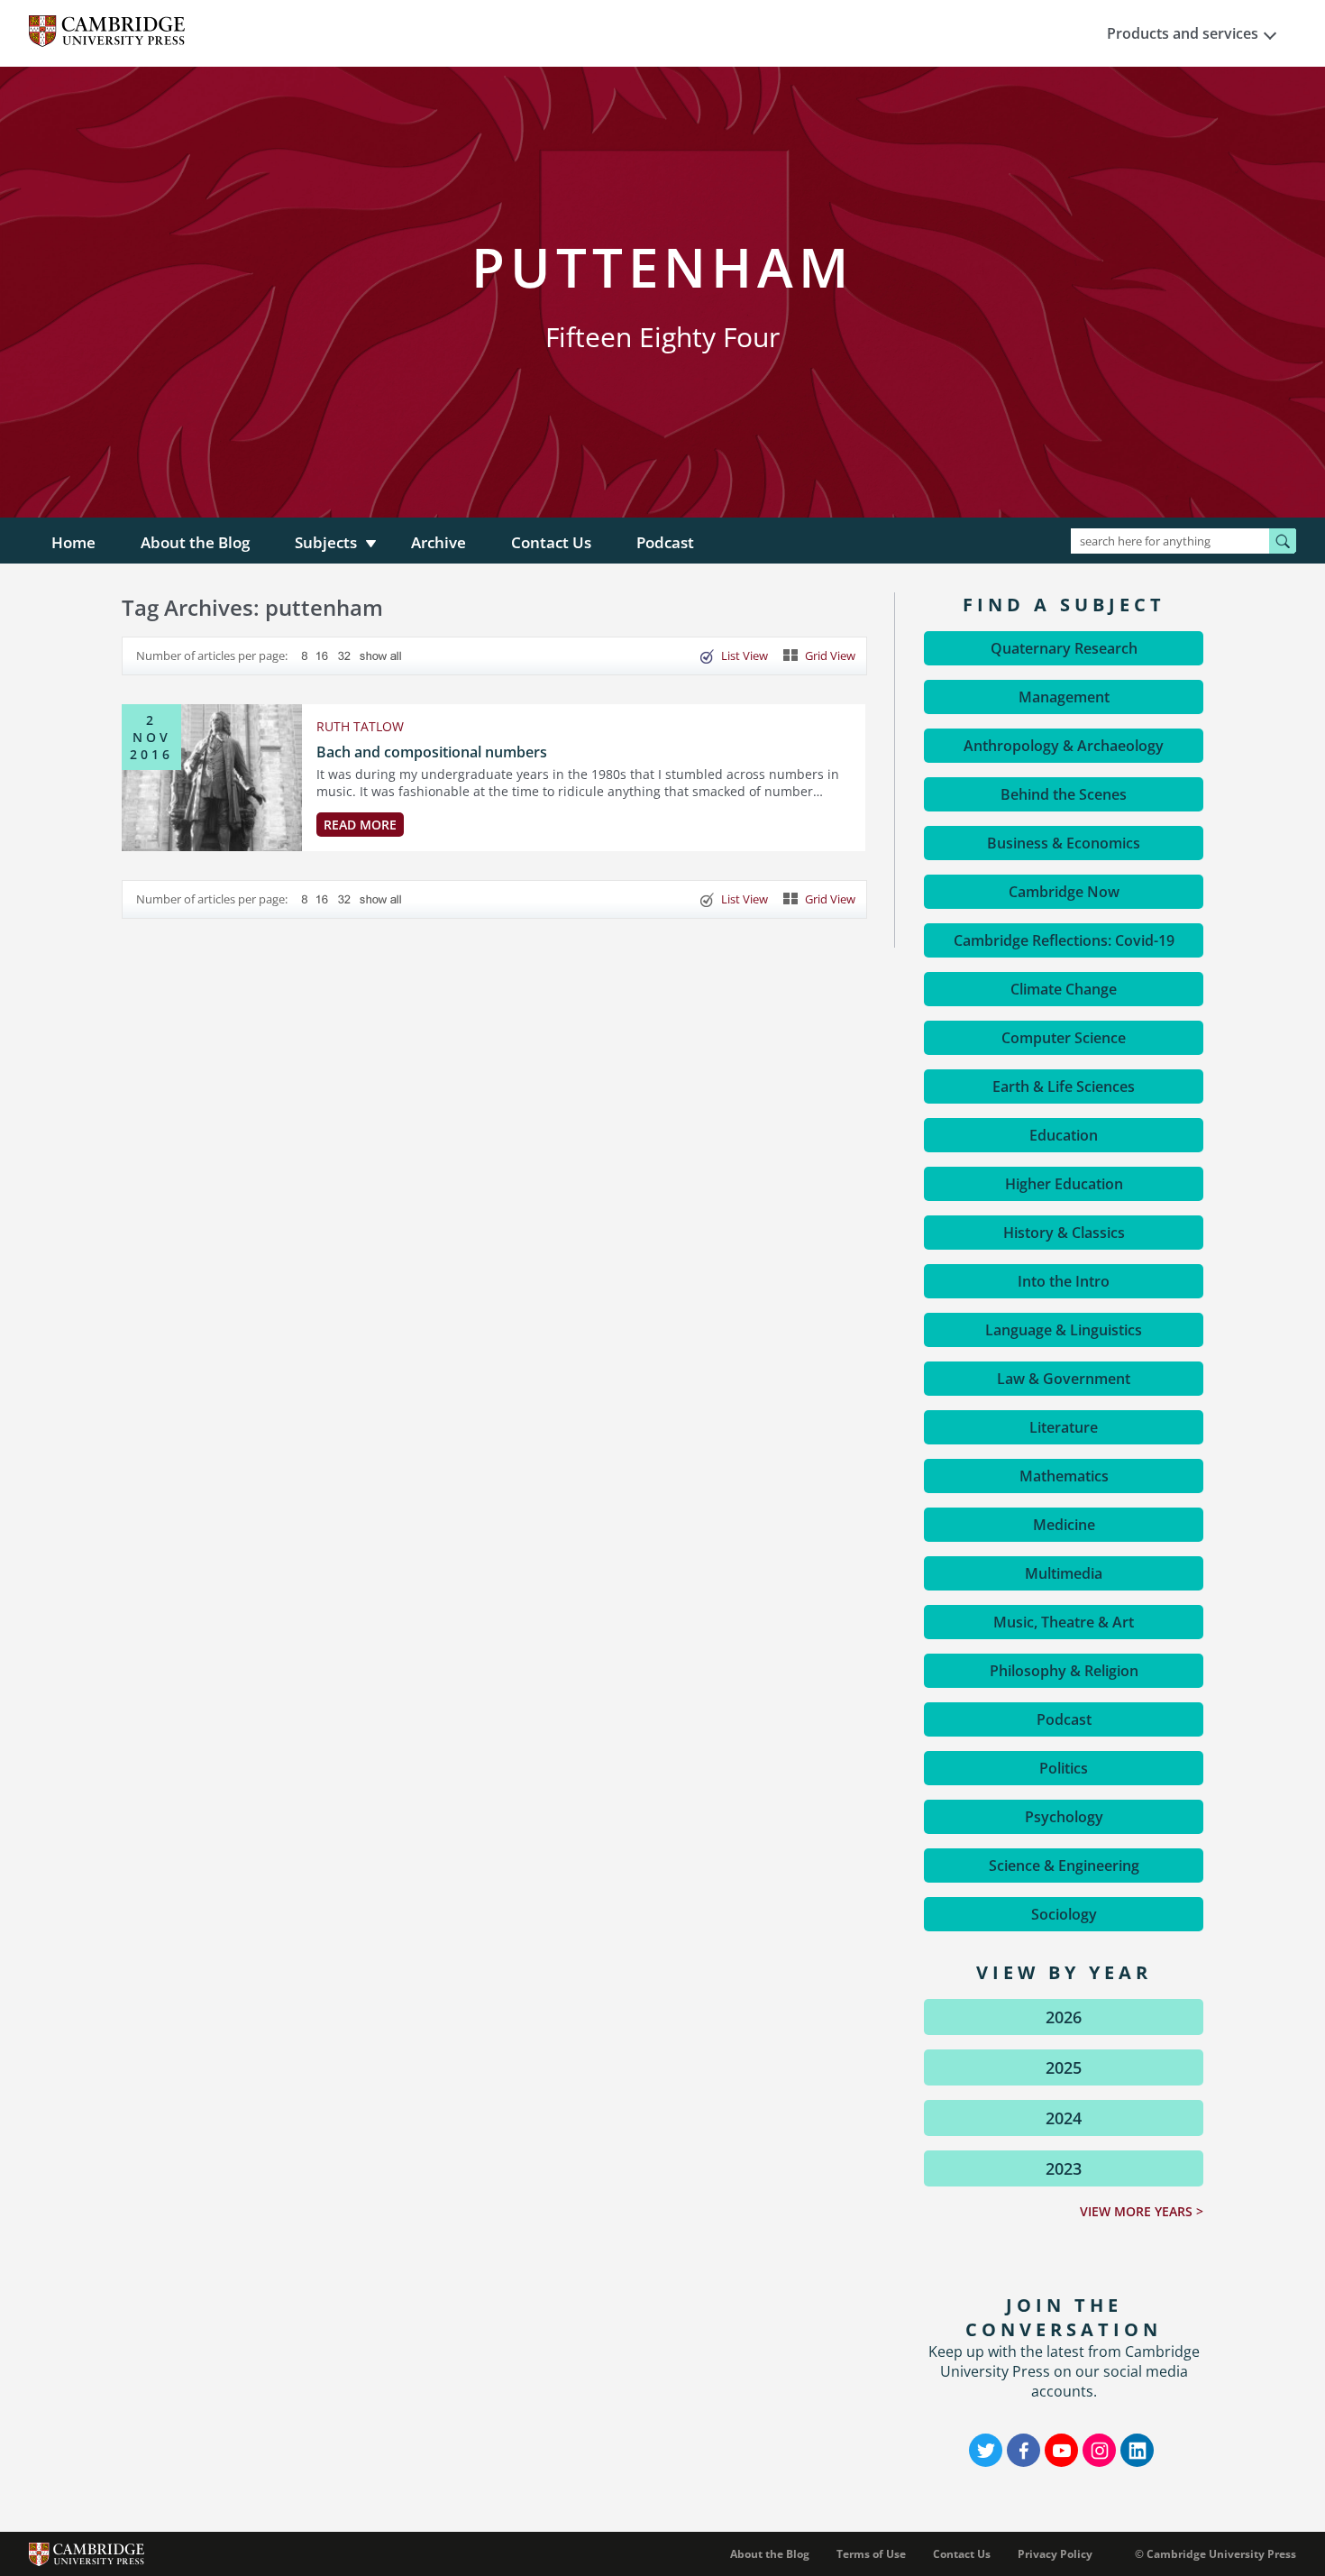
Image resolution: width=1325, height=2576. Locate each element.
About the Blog (195, 542)
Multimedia (1064, 1573)
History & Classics (1064, 1233)
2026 (1064, 2017)
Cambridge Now (1064, 892)
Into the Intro (1064, 1281)
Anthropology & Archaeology (1064, 746)
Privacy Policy (1055, 2554)
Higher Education (1064, 1184)
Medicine (1064, 1525)
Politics (1064, 1768)
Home (73, 542)
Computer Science (1064, 1038)
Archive (439, 542)
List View (745, 655)
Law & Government (1064, 1379)
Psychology (1064, 1817)
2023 (1064, 2168)
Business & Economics (1064, 843)
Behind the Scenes (1064, 794)
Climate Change (1064, 989)
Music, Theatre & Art (1064, 1622)
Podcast (665, 542)
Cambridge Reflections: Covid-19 (1064, 940)
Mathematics (1064, 1476)
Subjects (326, 542)
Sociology (1064, 1914)
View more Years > (1142, 2211)
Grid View (830, 655)
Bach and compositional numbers (432, 752)
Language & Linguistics (1064, 1330)
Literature (1064, 1427)
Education (1064, 1135)
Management (1064, 697)
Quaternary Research (1064, 648)
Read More (360, 825)
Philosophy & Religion (1064, 1671)
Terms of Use (871, 2554)
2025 (1064, 2067)
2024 (1064, 2118)
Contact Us (551, 542)
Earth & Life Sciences (1064, 1086)
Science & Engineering (1064, 1866)
